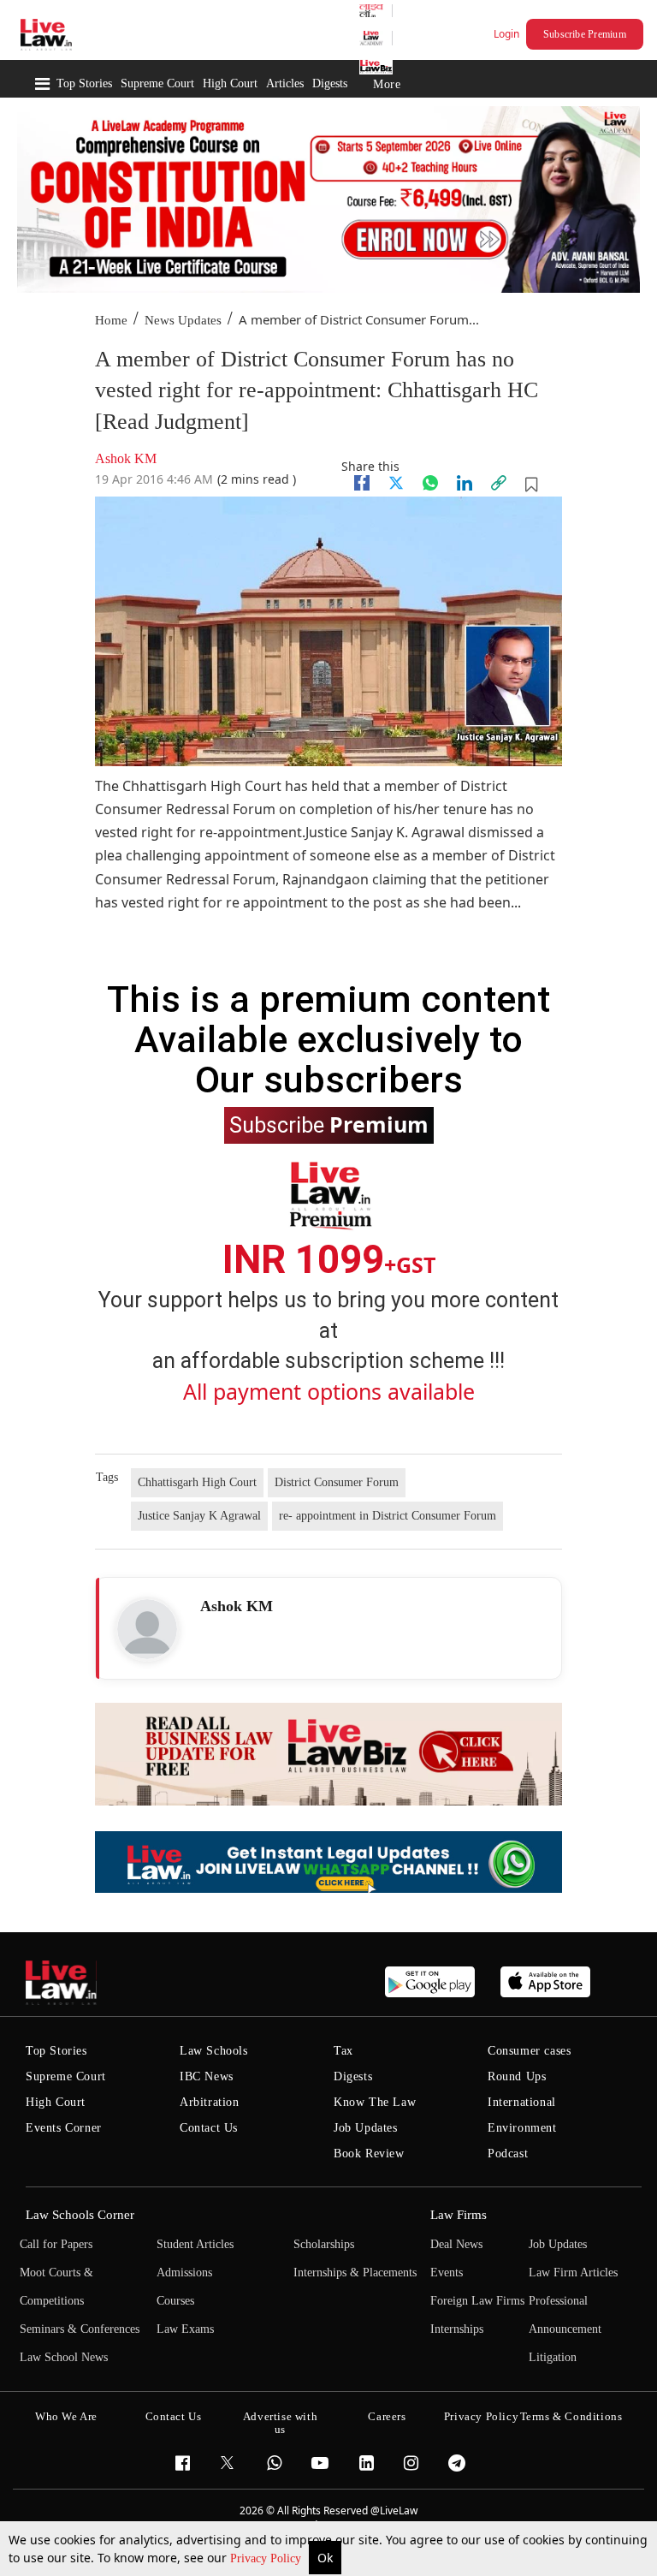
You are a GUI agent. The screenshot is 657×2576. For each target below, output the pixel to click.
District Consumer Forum (337, 1482)
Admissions (184, 2273)
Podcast (508, 2154)
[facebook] (362, 483)
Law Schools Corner (80, 2215)
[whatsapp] (430, 483)
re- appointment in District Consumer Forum (388, 1516)
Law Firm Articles (573, 2273)
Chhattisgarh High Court (197, 1482)
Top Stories (84, 83)
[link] (499, 483)
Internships (457, 2329)
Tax (343, 2051)
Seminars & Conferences (80, 2329)
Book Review (369, 2154)
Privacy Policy (267, 2558)
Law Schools (214, 2051)
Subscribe (329, 1124)
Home (111, 320)
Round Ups (517, 2076)
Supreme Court (157, 83)
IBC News (207, 2076)
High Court (230, 83)
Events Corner (64, 2128)
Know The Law (375, 2102)
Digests (330, 83)
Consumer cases (529, 2051)
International (522, 2102)
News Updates (183, 320)
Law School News (64, 2357)
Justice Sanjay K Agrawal (199, 1516)
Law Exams (185, 2329)
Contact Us (209, 2128)
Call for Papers (56, 2244)
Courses (175, 2301)
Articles (285, 83)
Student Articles (195, 2244)
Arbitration (210, 2102)
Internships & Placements (355, 2273)
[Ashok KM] (147, 1629)
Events (447, 2273)
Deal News (456, 2244)
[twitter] (396, 483)
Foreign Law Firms (477, 2301)
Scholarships (324, 2244)
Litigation (553, 2357)
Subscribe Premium (585, 34)
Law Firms (459, 2215)
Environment (522, 2128)
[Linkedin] (465, 483)
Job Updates (366, 2128)
